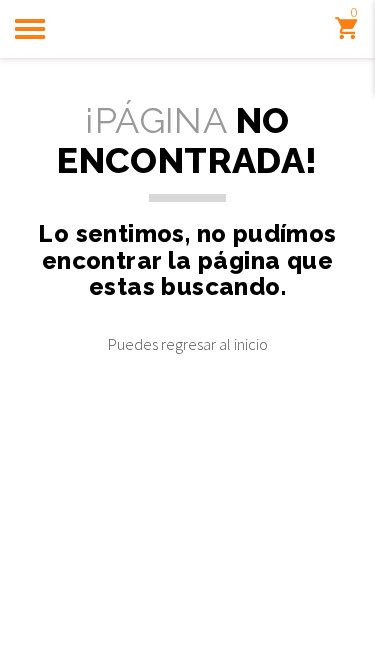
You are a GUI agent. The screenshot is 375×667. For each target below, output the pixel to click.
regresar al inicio (214, 344)
